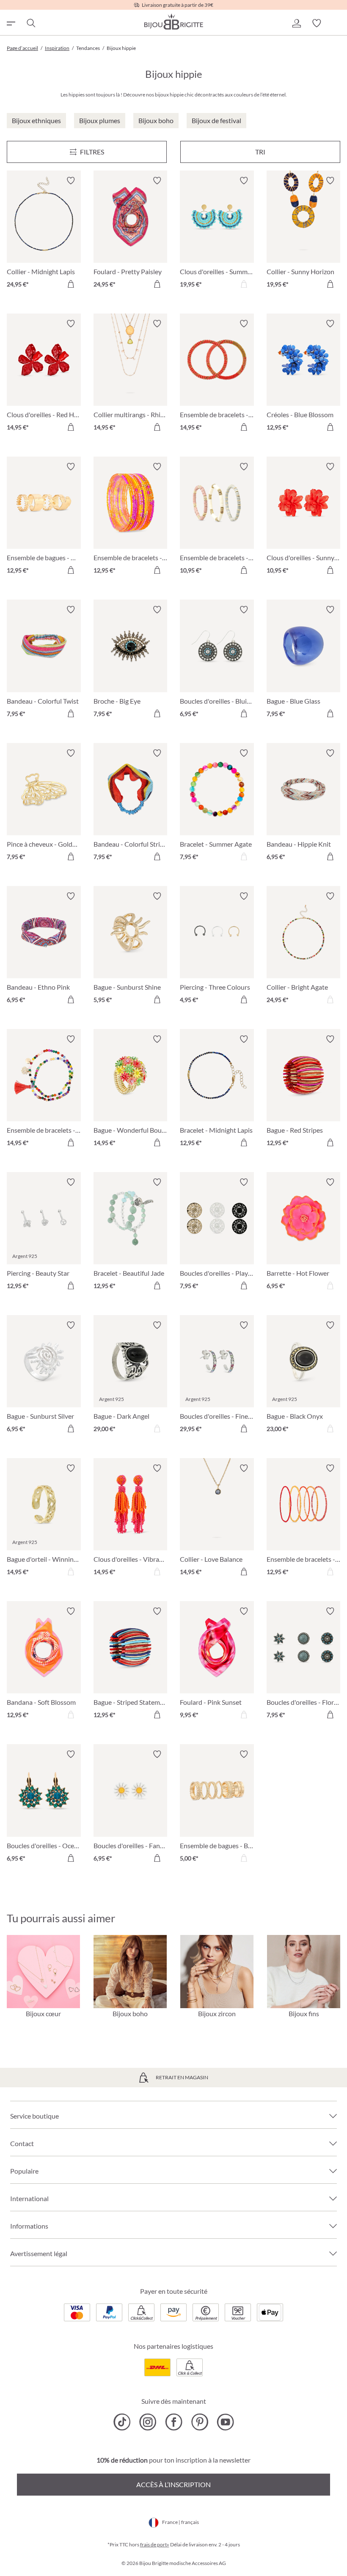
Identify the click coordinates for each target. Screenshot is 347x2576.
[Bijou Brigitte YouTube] (225, 2422)
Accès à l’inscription (173, 2484)
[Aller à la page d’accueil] (173, 22)
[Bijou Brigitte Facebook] (174, 2422)
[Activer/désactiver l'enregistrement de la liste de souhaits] (71, 181)
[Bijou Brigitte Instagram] (148, 2422)
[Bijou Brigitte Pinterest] (200, 2422)
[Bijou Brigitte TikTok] (122, 2422)
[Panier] (337, 23)
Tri (260, 152)
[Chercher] (30, 23)
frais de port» (155, 2544)
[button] (296, 23)
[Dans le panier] (71, 284)
